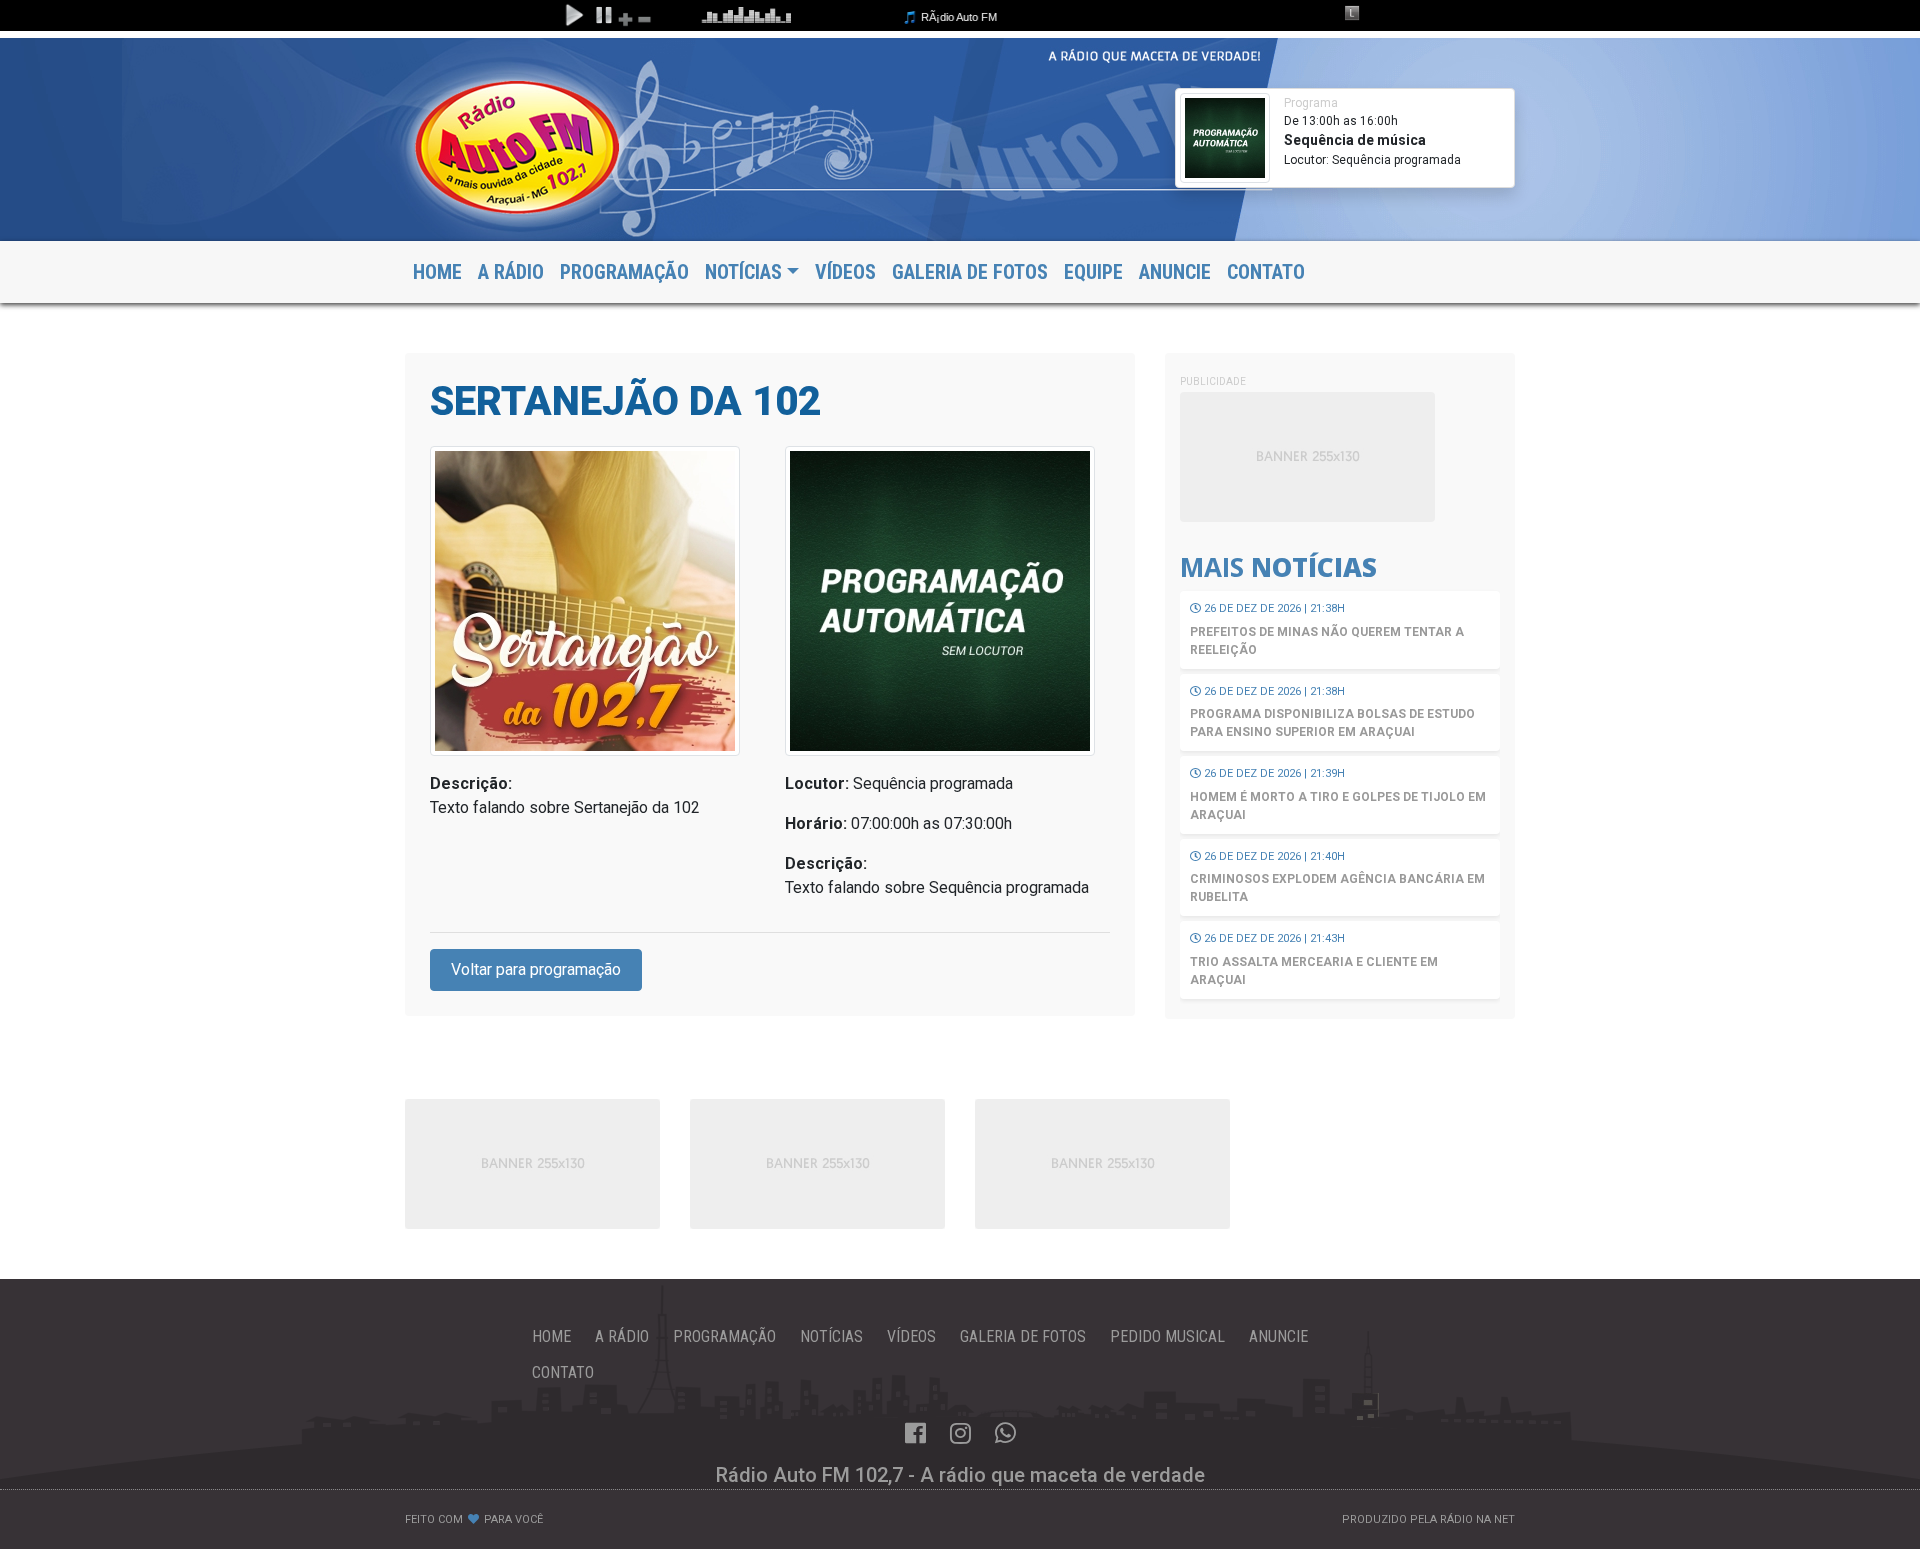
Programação (624, 272)
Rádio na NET (1477, 1519)
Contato (1266, 272)
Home (437, 272)
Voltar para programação (536, 969)
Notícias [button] (743, 272)
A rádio (622, 1336)
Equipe (1093, 272)
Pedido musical (1167, 1336)
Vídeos (845, 272)
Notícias (831, 1336)
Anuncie (1175, 272)
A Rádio (511, 272)
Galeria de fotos (970, 272)
